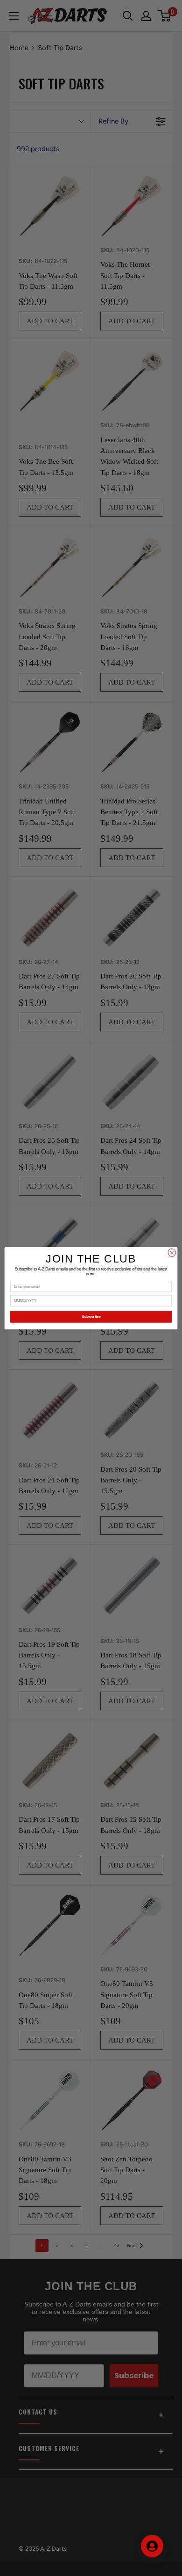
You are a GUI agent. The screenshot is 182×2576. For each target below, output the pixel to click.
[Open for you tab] (152, 2546)
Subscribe (91, 1317)
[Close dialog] (172, 1252)
